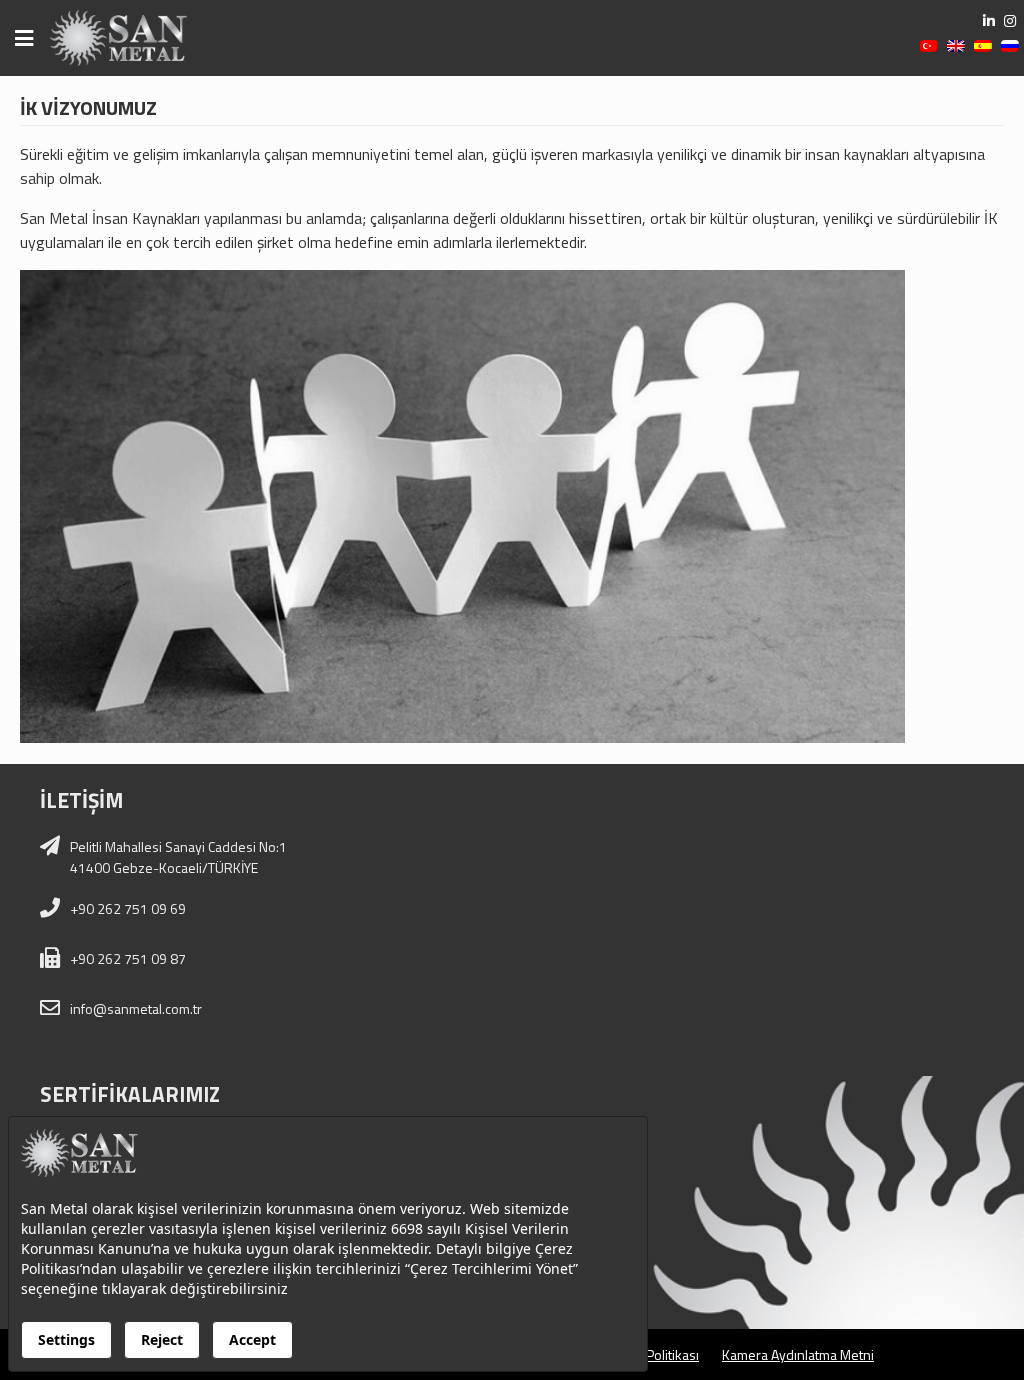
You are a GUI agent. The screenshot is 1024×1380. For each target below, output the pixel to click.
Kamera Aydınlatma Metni (798, 1354)
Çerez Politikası (653, 1354)
